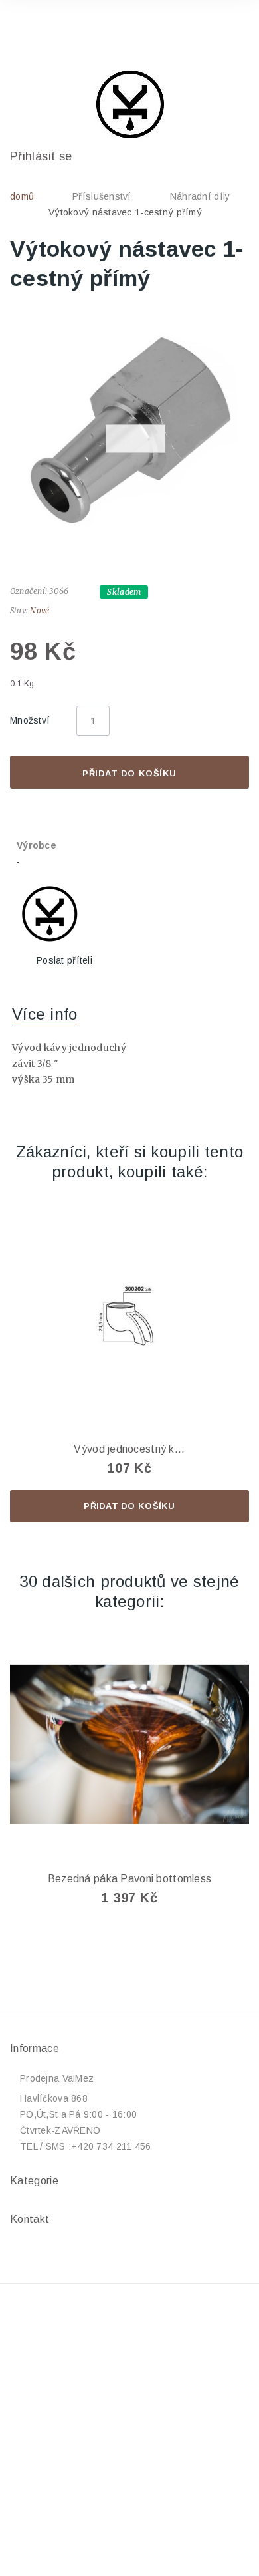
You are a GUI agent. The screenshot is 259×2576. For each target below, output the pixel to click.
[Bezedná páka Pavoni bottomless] (129, 1745)
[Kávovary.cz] (129, 104)
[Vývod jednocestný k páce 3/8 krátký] (129, 1315)
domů (22, 196)
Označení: (29, 591)
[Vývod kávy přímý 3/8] (129, 432)
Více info (45, 1014)
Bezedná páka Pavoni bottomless (129, 1879)
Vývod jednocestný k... (129, 1449)
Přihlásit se (41, 156)
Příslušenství (102, 196)
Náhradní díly (200, 196)
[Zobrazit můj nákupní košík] (226, 29)
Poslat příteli (64, 960)
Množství (30, 720)
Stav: (19, 610)
